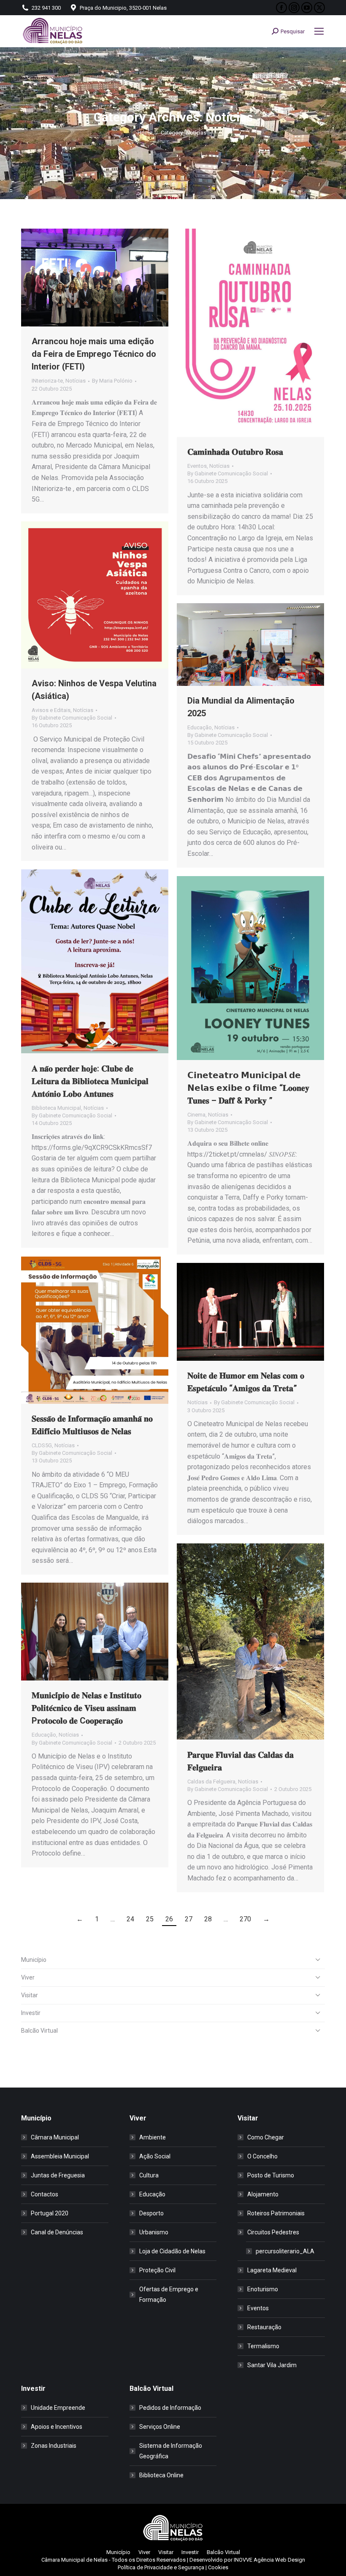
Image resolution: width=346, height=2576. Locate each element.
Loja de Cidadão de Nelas (172, 2251)
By (112, 381)
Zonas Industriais (54, 2446)
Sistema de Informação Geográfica (171, 2451)
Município (34, 1960)
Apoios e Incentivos (57, 2427)
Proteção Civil (157, 2270)
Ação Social (155, 2156)
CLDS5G (42, 1445)
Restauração (264, 2327)
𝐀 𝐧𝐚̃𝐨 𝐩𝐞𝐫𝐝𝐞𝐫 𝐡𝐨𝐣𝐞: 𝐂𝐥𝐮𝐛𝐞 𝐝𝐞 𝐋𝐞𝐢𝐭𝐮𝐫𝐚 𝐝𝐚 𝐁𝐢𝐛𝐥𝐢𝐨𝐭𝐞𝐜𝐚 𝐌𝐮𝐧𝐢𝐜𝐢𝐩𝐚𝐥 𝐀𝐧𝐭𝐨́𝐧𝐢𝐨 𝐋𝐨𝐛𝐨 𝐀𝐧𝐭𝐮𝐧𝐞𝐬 (90, 1081)
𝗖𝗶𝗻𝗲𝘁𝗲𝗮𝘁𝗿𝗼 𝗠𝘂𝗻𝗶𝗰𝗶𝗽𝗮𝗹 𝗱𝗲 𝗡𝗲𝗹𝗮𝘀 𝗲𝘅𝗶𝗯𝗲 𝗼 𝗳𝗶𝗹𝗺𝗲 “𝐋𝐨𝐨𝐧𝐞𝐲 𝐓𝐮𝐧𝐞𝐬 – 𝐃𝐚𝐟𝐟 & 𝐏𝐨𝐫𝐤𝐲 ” (248, 1088)
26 (169, 1919)
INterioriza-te (47, 381)
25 (150, 1919)
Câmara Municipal (55, 2137)
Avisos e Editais (51, 710)
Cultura (149, 2175)
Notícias (76, 381)
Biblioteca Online (161, 2475)
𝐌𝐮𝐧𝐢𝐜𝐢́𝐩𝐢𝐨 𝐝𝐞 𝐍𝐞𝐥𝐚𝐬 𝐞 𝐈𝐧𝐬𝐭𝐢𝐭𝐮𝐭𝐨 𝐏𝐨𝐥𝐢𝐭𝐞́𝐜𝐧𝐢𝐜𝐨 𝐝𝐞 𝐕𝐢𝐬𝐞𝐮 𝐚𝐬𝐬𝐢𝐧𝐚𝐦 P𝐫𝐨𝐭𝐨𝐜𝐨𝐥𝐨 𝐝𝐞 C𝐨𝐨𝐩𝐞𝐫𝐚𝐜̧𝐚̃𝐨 (86, 1708)
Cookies (218, 2567)
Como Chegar (266, 2137)
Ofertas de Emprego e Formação (169, 2294)
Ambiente (153, 2137)
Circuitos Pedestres (273, 2232)
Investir (31, 2013)
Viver (28, 1977)
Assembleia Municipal (60, 2156)
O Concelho (262, 2156)
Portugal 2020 (50, 2213)
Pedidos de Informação (170, 2408)
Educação (200, 727)
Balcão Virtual (39, 2031)
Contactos (45, 2194)
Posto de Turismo (271, 2175)
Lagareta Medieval (272, 2270)
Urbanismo (154, 2232)
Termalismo (263, 2346)
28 (208, 1919)
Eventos (197, 466)
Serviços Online (160, 2427)
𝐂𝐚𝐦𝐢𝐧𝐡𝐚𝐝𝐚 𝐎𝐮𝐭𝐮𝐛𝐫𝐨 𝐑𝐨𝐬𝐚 (235, 452)
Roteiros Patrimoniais (276, 2213)
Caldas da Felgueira (211, 1782)
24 (130, 1919)
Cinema (196, 1115)
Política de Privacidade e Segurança (161, 2567)
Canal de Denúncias (57, 2232)
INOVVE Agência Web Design (269, 2560)
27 (189, 1919)
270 (245, 1919)
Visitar (30, 1995)
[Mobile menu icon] (319, 31)
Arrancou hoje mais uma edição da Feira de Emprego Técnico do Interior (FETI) (94, 354)
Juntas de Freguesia (58, 2175)
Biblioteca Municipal (56, 1108)
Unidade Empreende (58, 2408)
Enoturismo (263, 2289)
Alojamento (263, 2194)
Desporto (151, 2213)
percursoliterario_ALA (285, 2251)
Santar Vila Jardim (272, 2365)
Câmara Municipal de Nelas (74, 2560)
